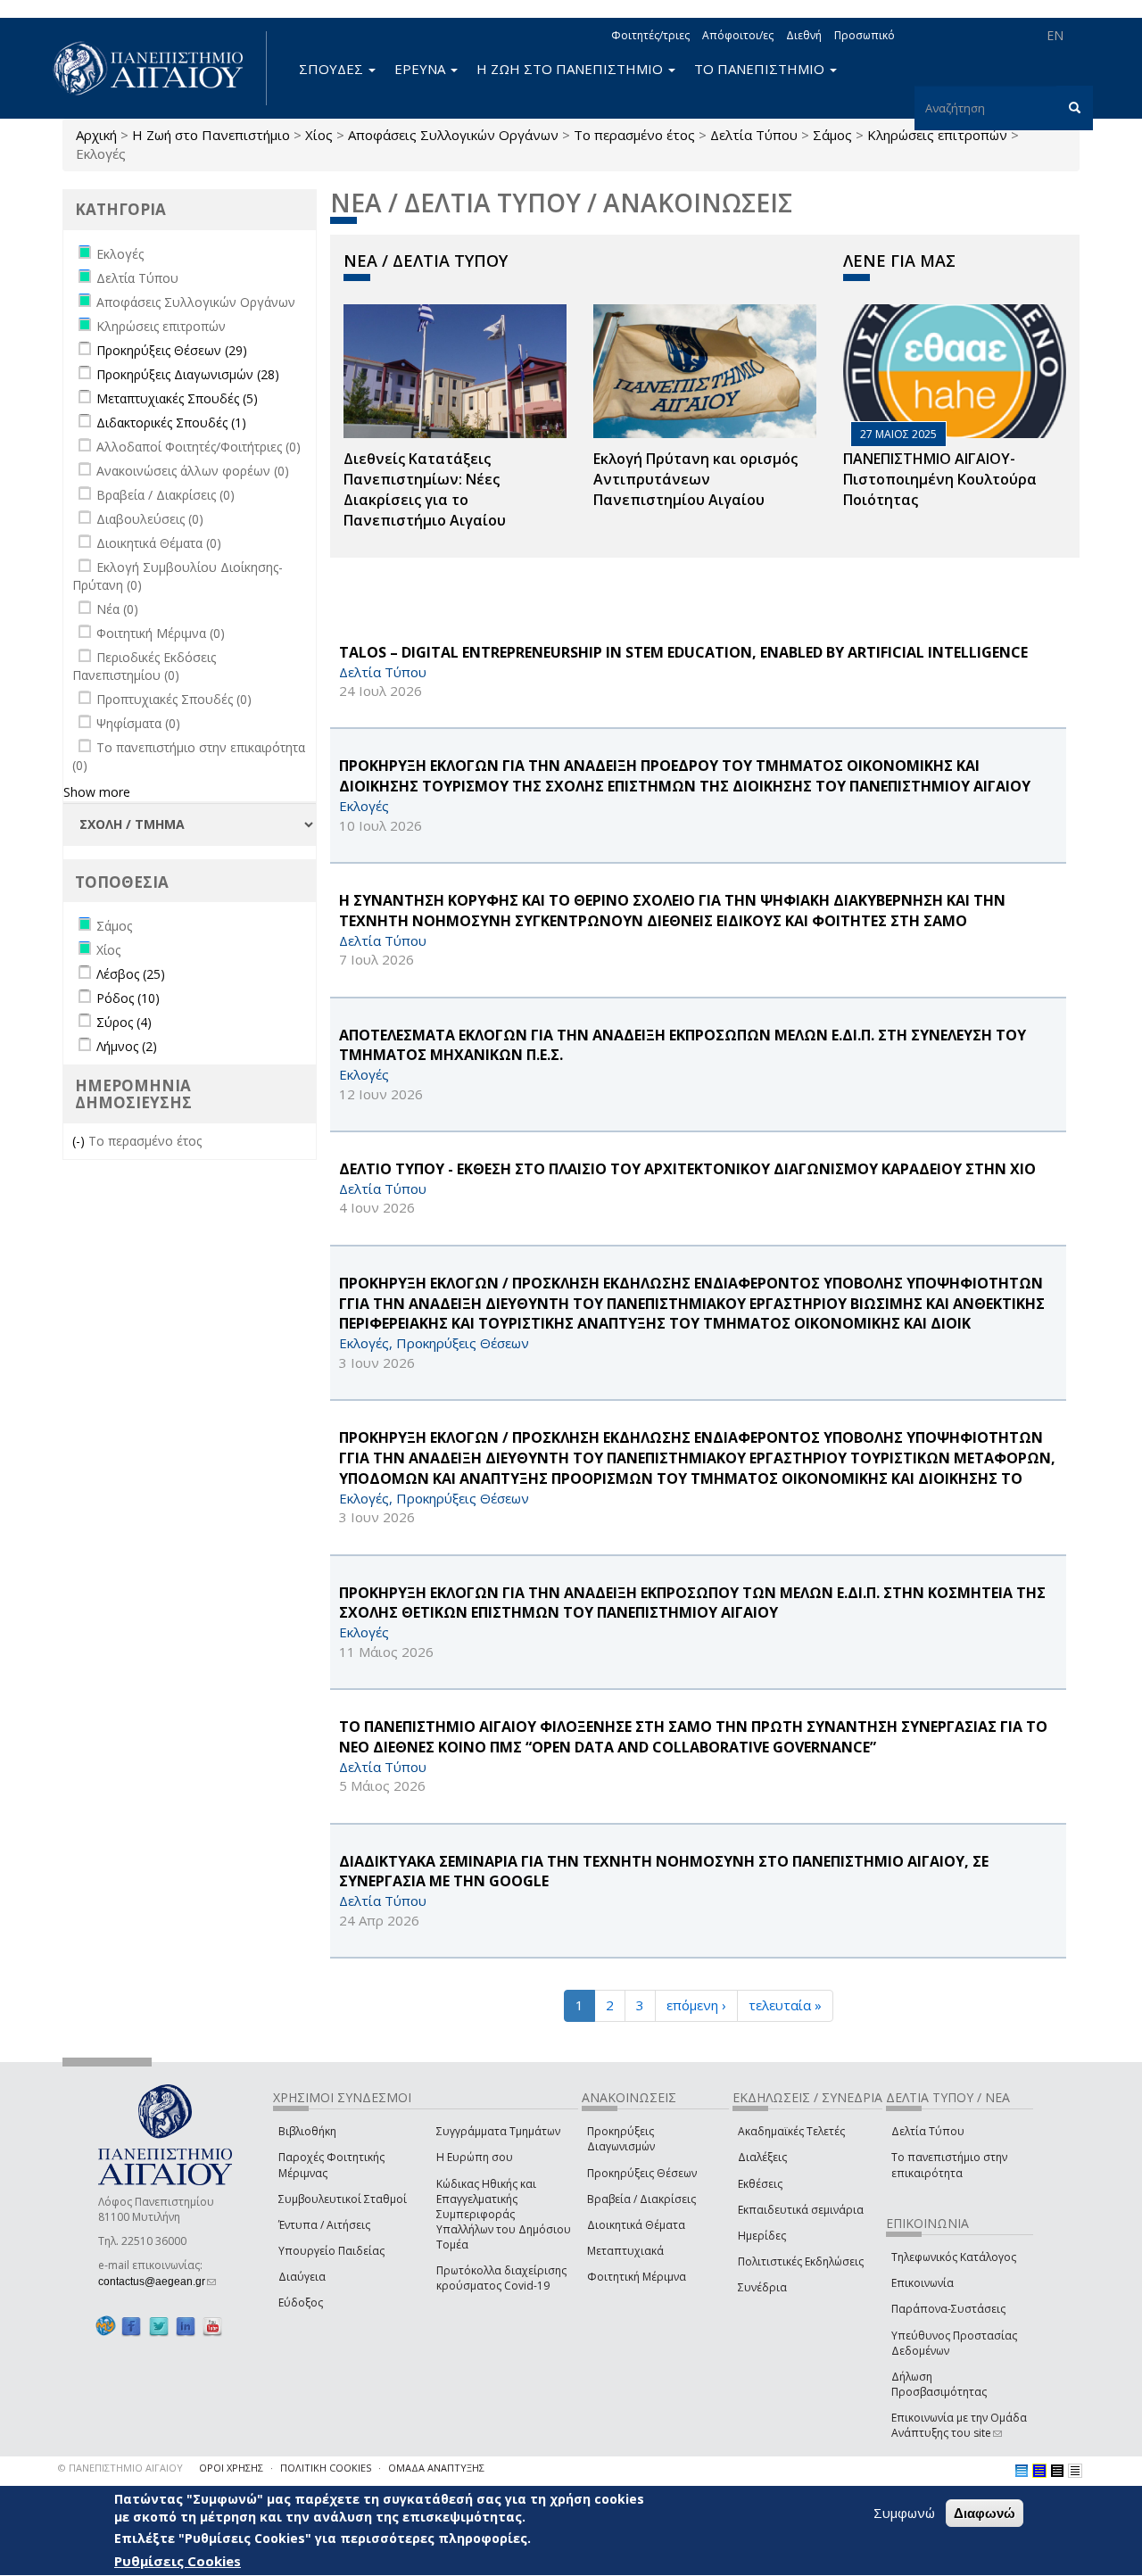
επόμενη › (696, 2005)
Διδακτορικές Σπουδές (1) (171, 422)
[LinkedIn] (186, 2326)
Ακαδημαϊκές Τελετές (791, 2131)
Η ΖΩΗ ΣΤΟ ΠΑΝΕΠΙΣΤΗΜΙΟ (571, 69)
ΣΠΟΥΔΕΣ (333, 69)
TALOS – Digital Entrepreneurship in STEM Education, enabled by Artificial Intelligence (683, 652)
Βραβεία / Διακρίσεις (641, 2199)
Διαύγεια (302, 2277)
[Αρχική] (158, 68)
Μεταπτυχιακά (625, 2251)
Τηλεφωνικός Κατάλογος (954, 2257)
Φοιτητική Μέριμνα (637, 2277)
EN (1055, 35)
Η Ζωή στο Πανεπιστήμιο (211, 135)
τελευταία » (785, 2005)
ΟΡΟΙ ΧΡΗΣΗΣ (231, 2468)
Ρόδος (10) (128, 998)
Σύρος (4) (124, 1022)
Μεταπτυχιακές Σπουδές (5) (177, 398)
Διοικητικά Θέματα (636, 2225)
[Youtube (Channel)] (212, 2326)
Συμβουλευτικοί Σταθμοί (343, 2199)
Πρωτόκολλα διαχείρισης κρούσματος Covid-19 (501, 2278)
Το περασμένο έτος (634, 135)
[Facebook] (131, 2326)
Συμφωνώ (904, 2513)
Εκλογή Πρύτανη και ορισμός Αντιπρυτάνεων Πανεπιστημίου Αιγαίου (695, 479)
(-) (80, 1141)
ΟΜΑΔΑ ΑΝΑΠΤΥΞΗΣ (436, 2468)
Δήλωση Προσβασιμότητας (939, 2384)
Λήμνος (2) (127, 1046)
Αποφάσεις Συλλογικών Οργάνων (453, 135)
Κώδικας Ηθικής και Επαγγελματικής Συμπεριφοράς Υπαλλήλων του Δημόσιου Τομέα (504, 2215)
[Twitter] (159, 2326)
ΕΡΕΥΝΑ (422, 69)
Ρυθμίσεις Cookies (178, 2561)
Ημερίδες (762, 2236)
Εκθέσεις (760, 2184)
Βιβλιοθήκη (307, 2131)
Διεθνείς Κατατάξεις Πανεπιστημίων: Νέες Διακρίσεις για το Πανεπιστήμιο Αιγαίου (425, 489)
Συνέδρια (762, 2287)
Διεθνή (804, 35)
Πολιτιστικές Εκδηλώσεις (801, 2261)
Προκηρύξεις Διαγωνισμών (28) (188, 374)
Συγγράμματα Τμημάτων (498, 2131)
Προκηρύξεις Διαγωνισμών (621, 2139)
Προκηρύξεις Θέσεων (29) (172, 350)
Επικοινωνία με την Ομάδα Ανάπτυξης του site (959, 2425)
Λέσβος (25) (131, 974)
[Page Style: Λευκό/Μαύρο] (1057, 2471)
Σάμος (832, 135)
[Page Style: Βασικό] (1022, 2471)
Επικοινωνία (923, 2283)
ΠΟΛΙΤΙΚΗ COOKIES (326, 2468)
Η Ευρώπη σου (475, 2157)
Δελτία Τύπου (754, 135)
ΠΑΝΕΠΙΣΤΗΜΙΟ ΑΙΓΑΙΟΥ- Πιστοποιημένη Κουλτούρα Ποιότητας (940, 479)
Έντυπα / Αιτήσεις (324, 2225)
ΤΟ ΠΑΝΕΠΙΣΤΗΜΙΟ (761, 69)
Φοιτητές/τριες (650, 35)
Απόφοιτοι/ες (738, 35)
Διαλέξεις (762, 2157)
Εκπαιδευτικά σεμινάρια (801, 2210)
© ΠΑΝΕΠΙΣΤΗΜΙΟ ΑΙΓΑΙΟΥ (120, 2468)
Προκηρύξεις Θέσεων (642, 2173)
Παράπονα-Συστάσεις (948, 2309)
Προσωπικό (865, 35)
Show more (97, 792)
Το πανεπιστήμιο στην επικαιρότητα (949, 2165)
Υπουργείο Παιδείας (331, 2251)
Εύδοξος (301, 2303)
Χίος (319, 135)
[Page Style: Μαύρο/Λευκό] (1075, 2471)
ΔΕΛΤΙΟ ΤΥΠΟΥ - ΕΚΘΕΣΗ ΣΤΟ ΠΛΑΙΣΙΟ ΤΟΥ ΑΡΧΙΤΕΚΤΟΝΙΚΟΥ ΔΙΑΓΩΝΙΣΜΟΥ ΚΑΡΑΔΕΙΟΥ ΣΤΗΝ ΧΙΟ (687, 1169)
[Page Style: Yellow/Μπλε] (1039, 2471)
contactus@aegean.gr (157, 2282)
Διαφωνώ (985, 2513)
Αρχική (96, 135)
